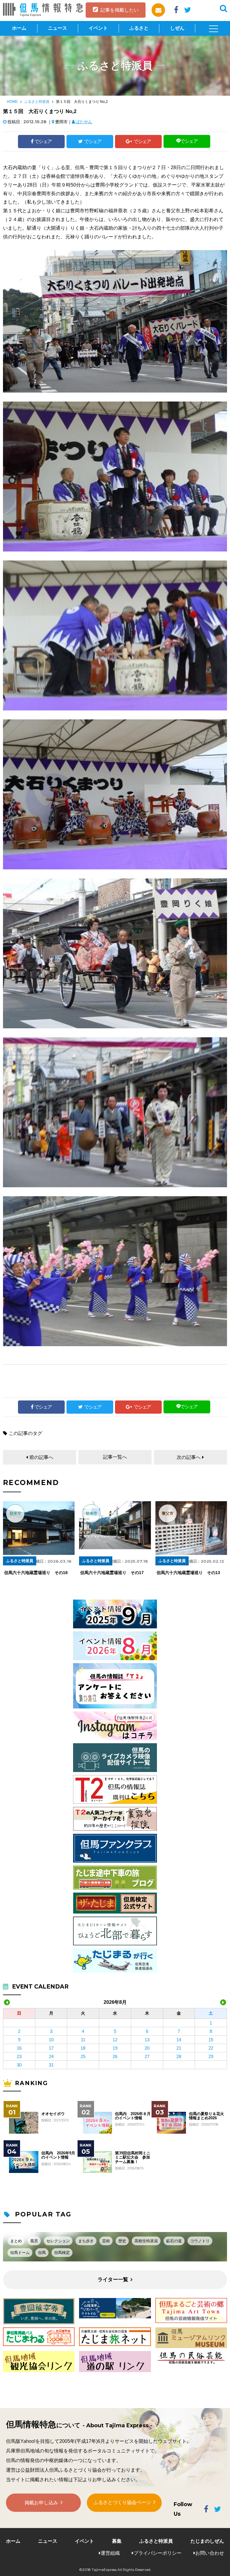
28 (179, 2056)
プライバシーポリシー (158, 2553)
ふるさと (139, 28)
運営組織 (110, 2553)
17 (51, 2048)
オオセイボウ (53, 2114)
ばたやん (84, 122)
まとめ (16, 2241)
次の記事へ (189, 1457)
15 (211, 2040)
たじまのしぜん (207, 2541)
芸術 (106, 2241)
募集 (117, 2541)
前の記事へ (41, 1457)
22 (211, 2048)
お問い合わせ (210, 2553)
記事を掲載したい (119, 10)
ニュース (57, 28)
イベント (98, 28)
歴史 (122, 2241)
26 (115, 2056)
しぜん (177, 28)
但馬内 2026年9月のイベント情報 (58, 2155)
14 (179, 2040)
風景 (34, 2241)
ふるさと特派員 (37, 102)
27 (147, 2056)
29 (211, 2056)
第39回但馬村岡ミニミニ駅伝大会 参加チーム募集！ (133, 2158)
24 (51, 2056)
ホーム (19, 28)
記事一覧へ (115, 1457)
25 (83, 2056)
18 (83, 2048)
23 (19, 2056)
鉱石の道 (174, 2241)
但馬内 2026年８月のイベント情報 (133, 2116)
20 (147, 2048)
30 (19, 2065)
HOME (12, 102)
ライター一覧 (113, 2280)
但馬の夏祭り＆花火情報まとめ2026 (206, 2116)
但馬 (42, 2253)
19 (115, 2048)
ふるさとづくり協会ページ (122, 2502)
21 (179, 2048)
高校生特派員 (146, 2241)
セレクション (58, 2241)
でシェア (43, 141)
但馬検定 (62, 2253)
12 (115, 2040)
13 (147, 2040)
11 (83, 2040)
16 (19, 2048)
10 (51, 2040)
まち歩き (86, 2241)
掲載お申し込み (41, 2503)
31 (51, 2065)
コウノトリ (200, 2241)
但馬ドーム (20, 2253)
